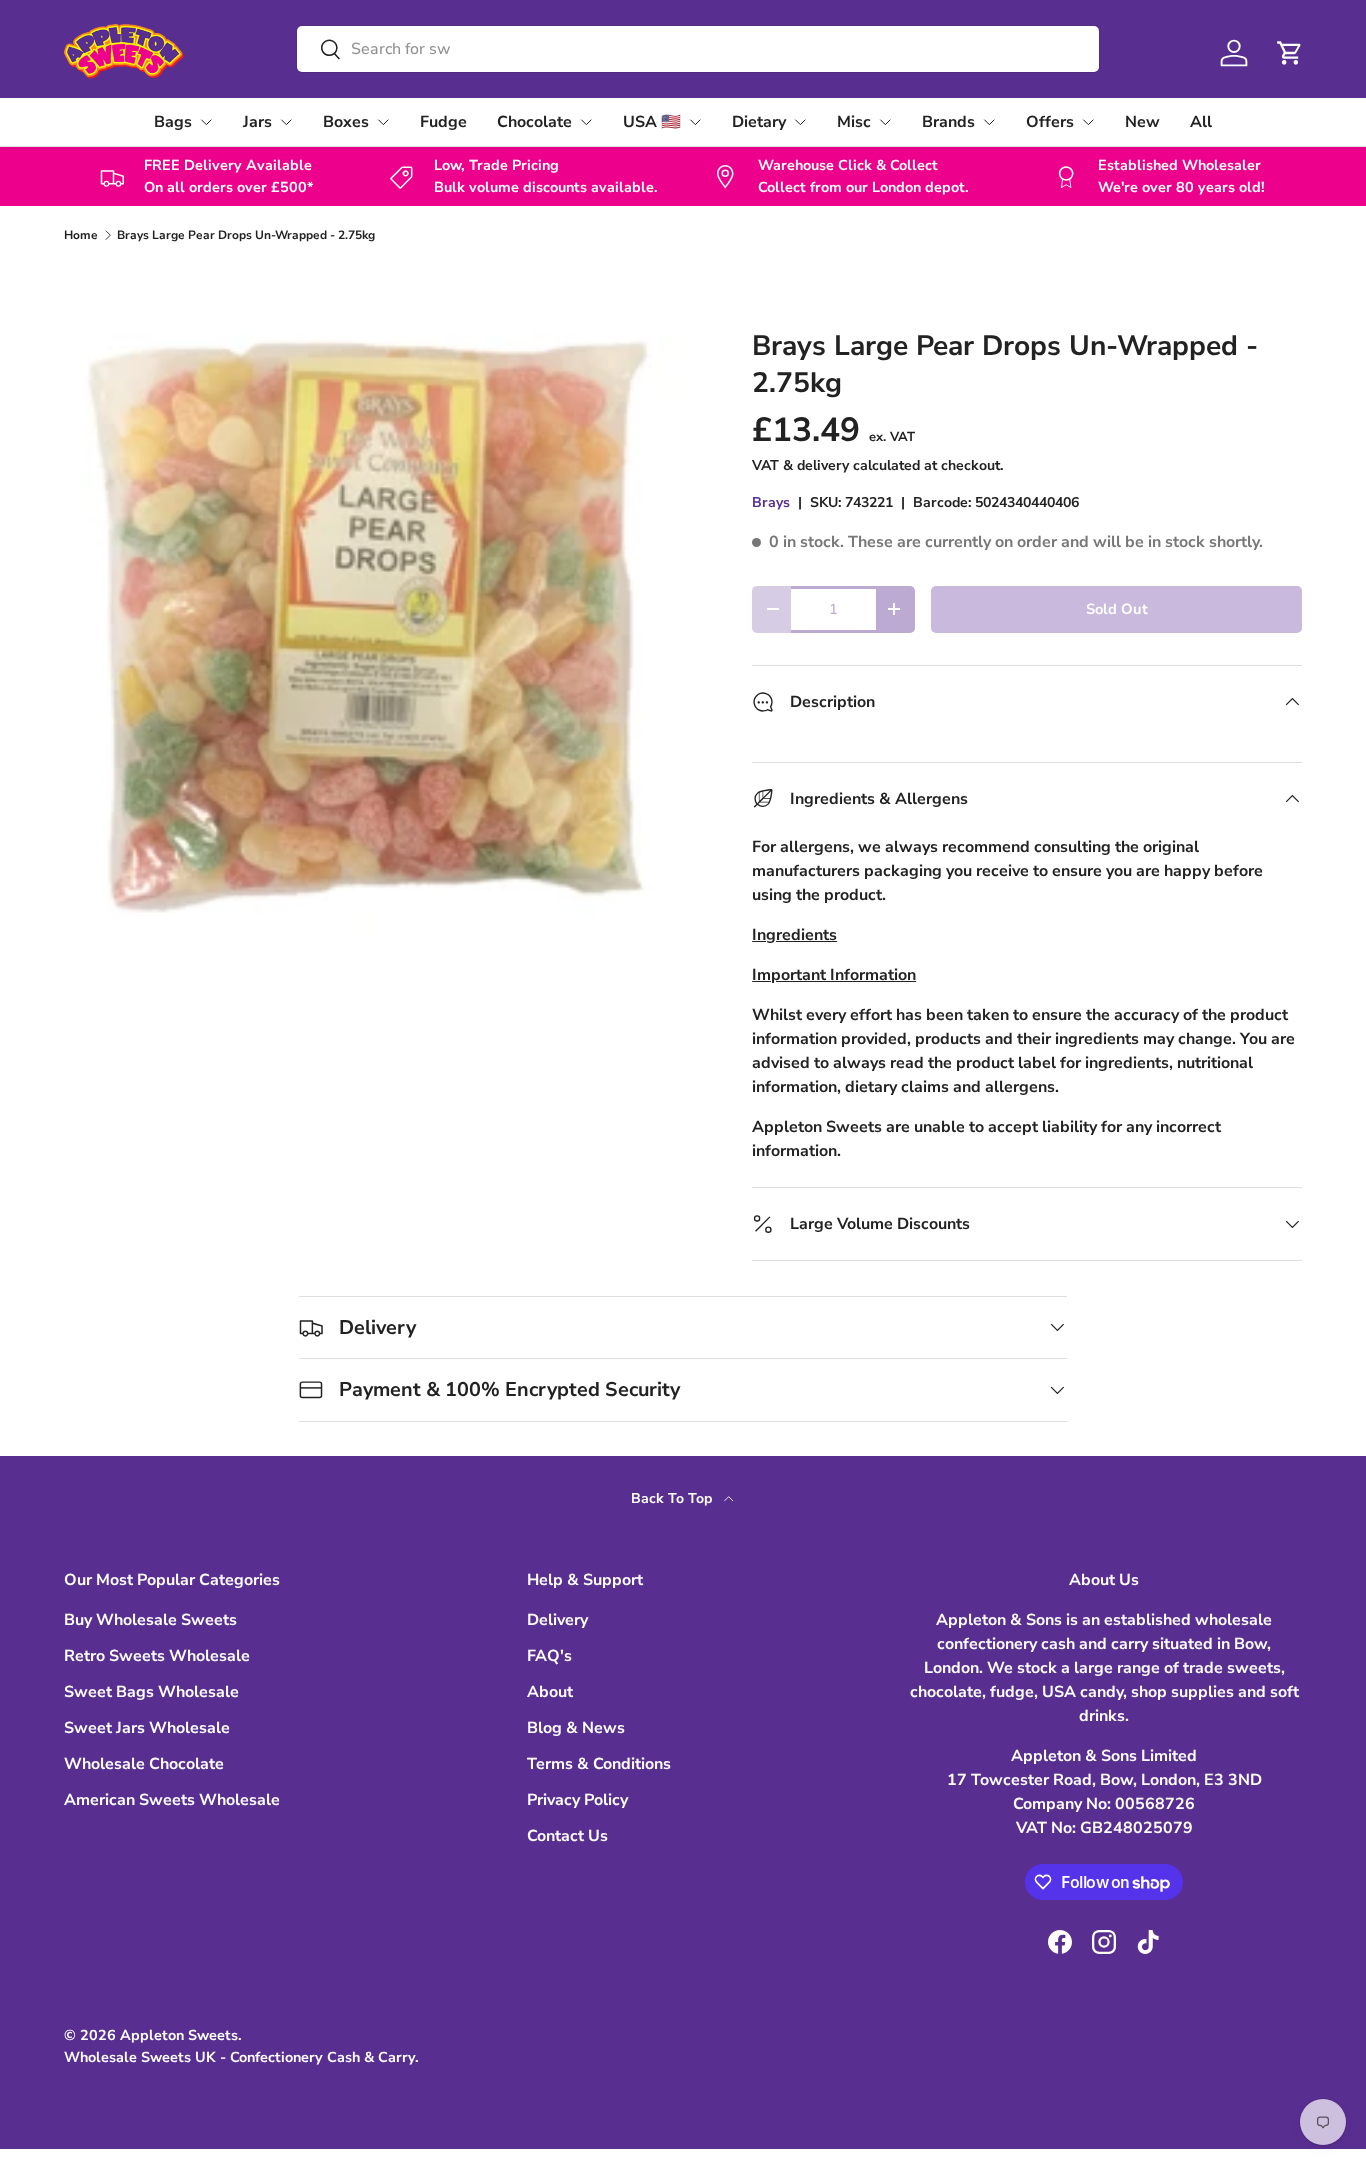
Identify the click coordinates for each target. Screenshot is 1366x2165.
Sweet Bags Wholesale (151, 1692)
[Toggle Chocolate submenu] (586, 122)
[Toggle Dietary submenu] (800, 122)
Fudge (443, 122)
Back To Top (673, 1498)
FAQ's (549, 1656)
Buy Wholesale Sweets (150, 1620)
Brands (948, 122)
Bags (173, 122)
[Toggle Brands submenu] (989, 122)
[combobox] (698, 49)
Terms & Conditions (599, 1764)
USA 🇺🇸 (652, 122)
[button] (1290, 53)
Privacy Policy (577, 1800)
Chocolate (534, 122)
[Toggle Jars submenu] (286, 122)
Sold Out (1117, 609)
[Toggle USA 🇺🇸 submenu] (695, 122)
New (1142, 122)
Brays (771, 502)
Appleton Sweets (179, 2035)
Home (81, 235)
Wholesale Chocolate (144, 1764)
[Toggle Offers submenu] (1088, 122)
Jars (257, 122)
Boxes (346, 122)
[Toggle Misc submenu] (885, 122)
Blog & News (576, 1728)
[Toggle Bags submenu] (206, 122)
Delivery (557, 1620)
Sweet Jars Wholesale (147, 1728)
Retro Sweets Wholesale (157, 1656)
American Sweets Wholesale (172, 1800)
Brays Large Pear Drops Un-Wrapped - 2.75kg (246, 235)
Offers (1050, 122)
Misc (854, 122)
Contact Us (567, 1836)
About (550, 1692)
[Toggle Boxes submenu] (383, 122)
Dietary (759, 122)
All (1201, 122)
